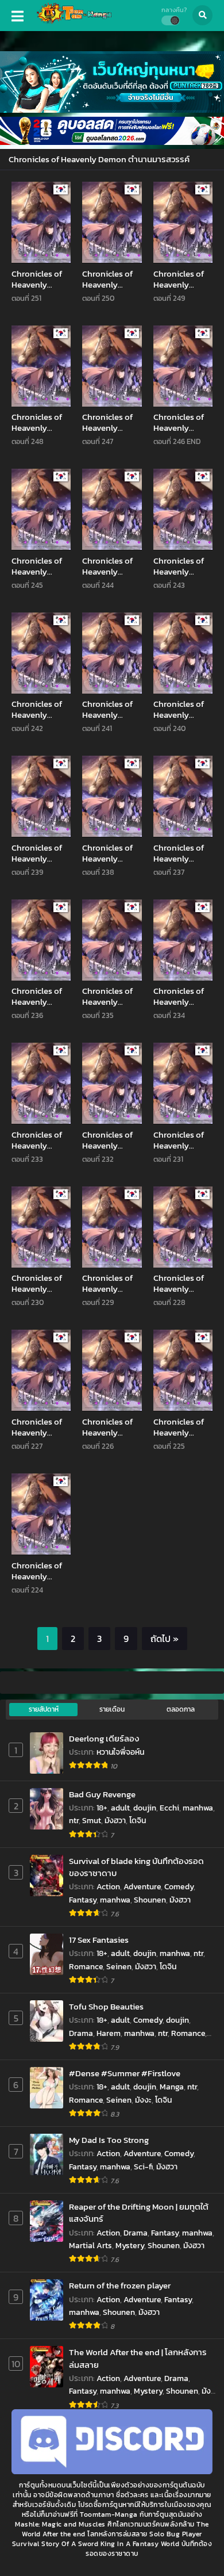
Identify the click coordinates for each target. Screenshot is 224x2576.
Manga (172, 2087)
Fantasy (83, 1900)
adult (120, 1808)
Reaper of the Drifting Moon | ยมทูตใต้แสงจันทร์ (139, 2213)
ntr (74, 1821)
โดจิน (138, 1821)
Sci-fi (143, 2167)
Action (108, 1887)
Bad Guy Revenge (102, 1794)
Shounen (150, 1900)
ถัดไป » (165, 1639)
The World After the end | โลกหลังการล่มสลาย (138, 2358)
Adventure (142, 1887)
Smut (92, 1821)
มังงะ (143, 2100)
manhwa (198, 1808)
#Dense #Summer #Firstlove (125, 2073)
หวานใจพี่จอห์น (120, 1752)
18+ (102, 1808)
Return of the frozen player (120, 2285)
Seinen (119, 1967)
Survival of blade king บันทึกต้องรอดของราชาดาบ (136, 1867)
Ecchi (169, 1808)
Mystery (130, 2246)
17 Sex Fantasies (99, 1940)
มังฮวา (115, 1821)
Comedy (179, 1887)
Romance (86, 1967)
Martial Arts (90, 2246)
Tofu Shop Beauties (106, 2006)
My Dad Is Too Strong (109, 2140)
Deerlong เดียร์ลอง (104, 1738)
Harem (109, 2033)
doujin (145, 1808)
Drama (81, 2033)
